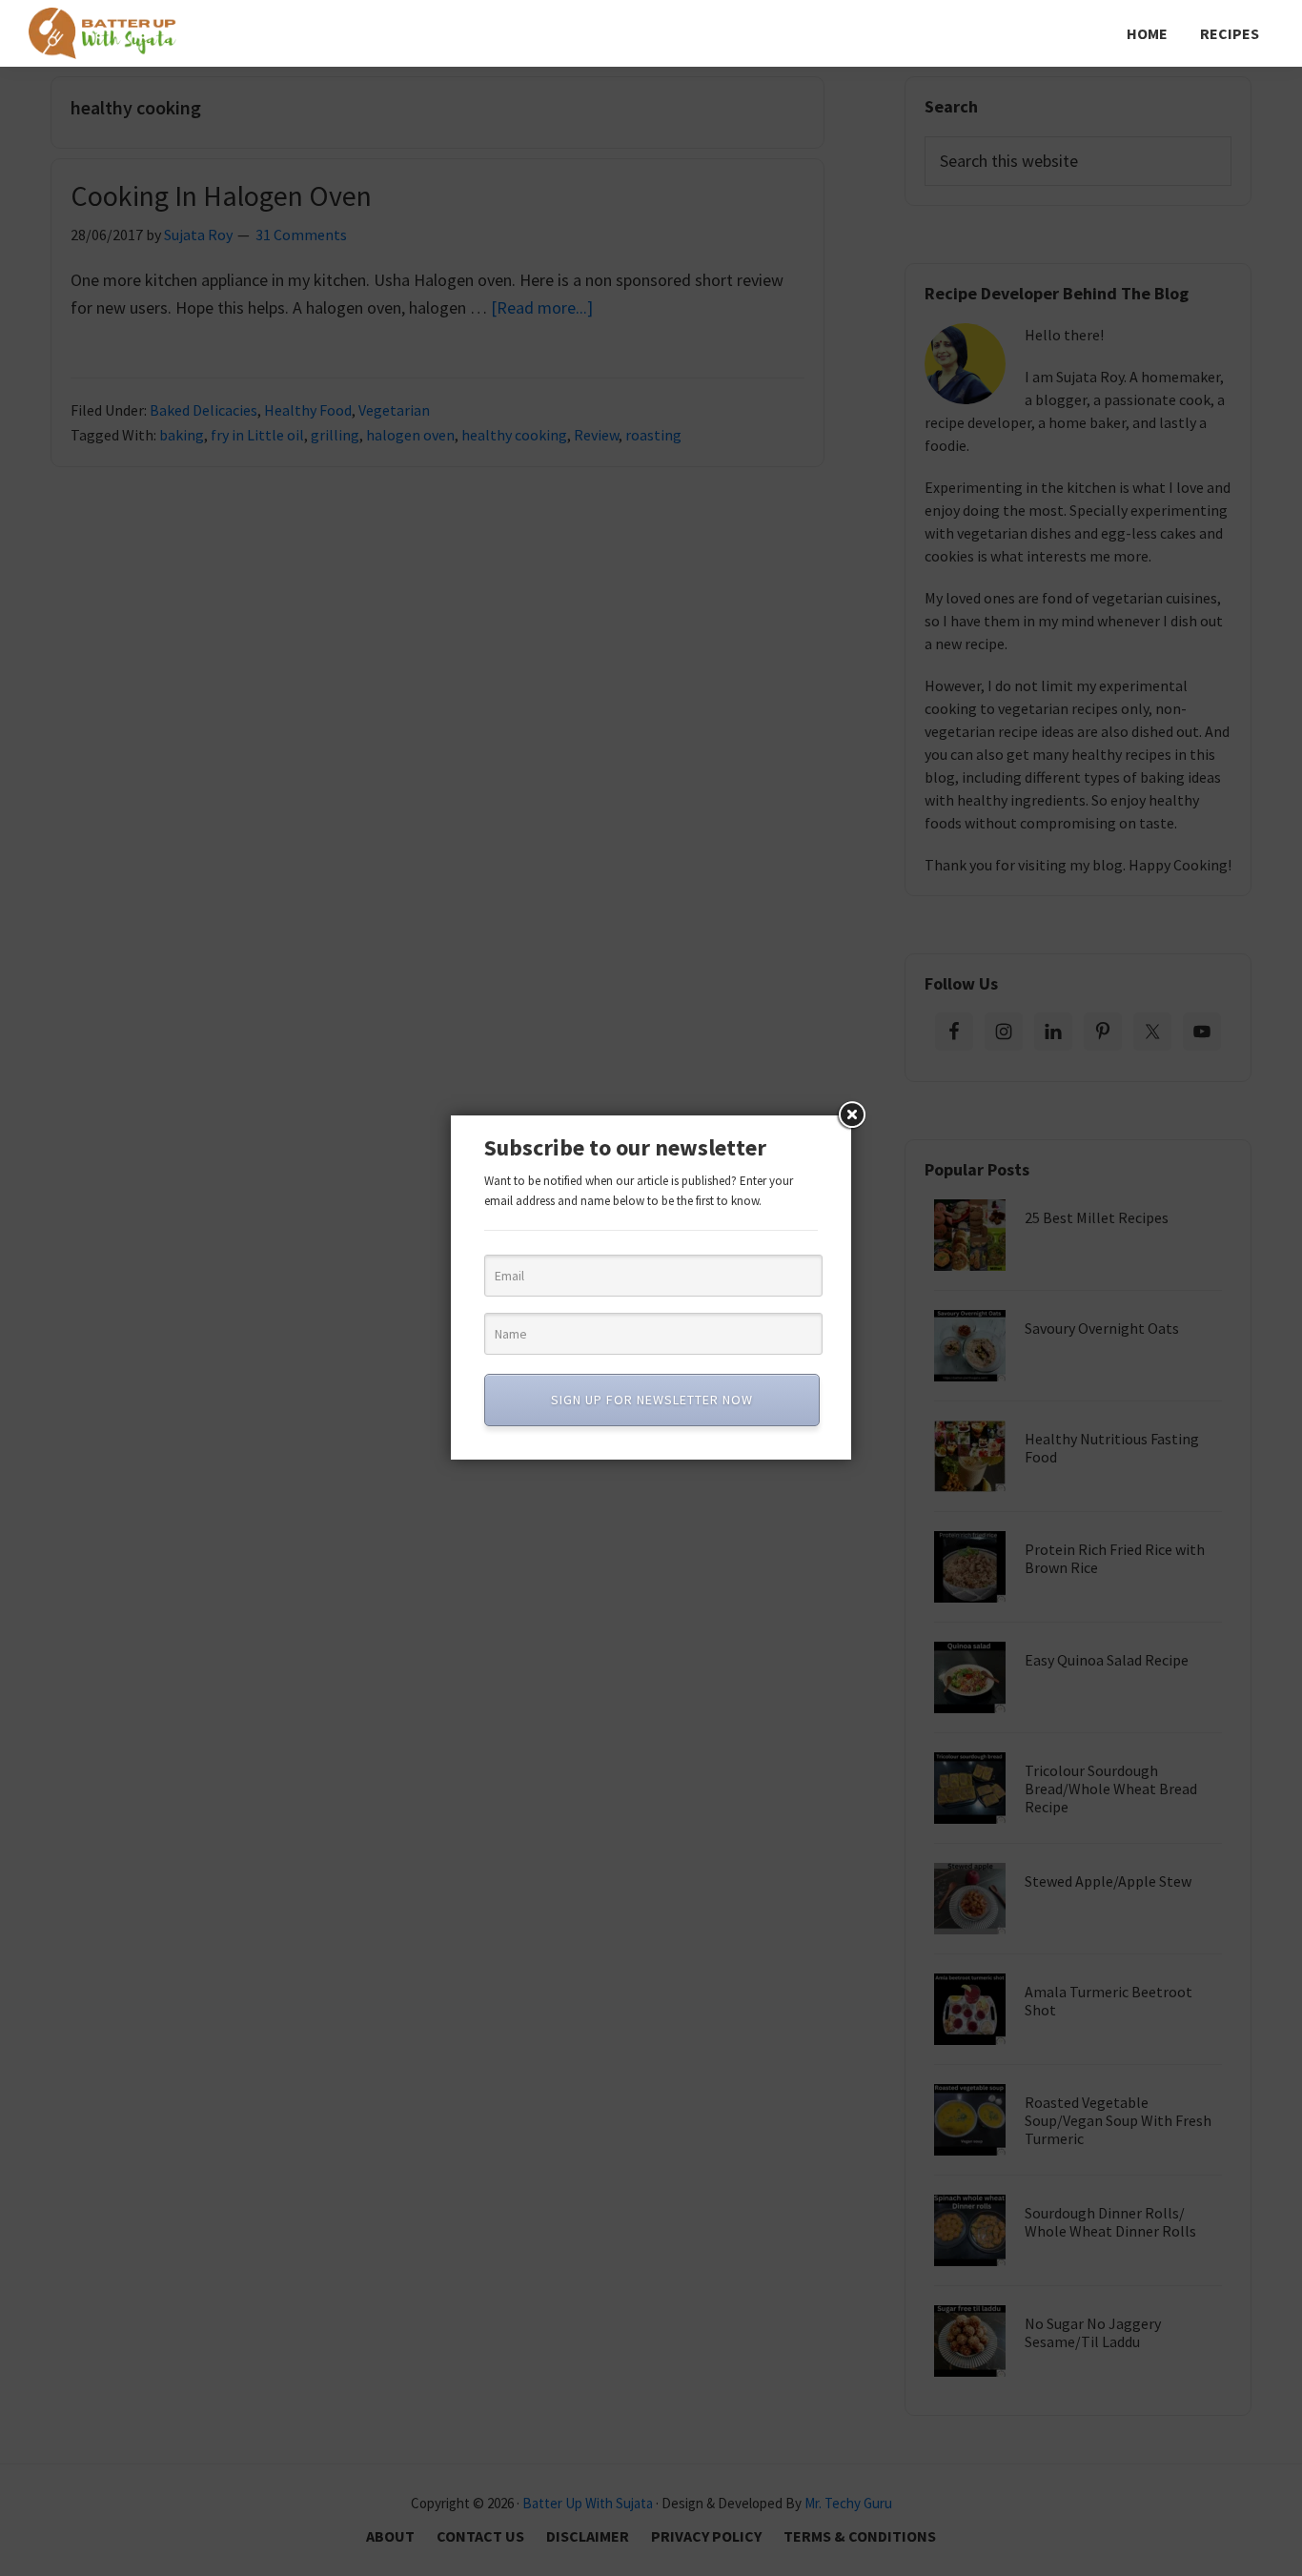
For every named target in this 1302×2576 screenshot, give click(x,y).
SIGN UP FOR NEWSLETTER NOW (652, 1400)
